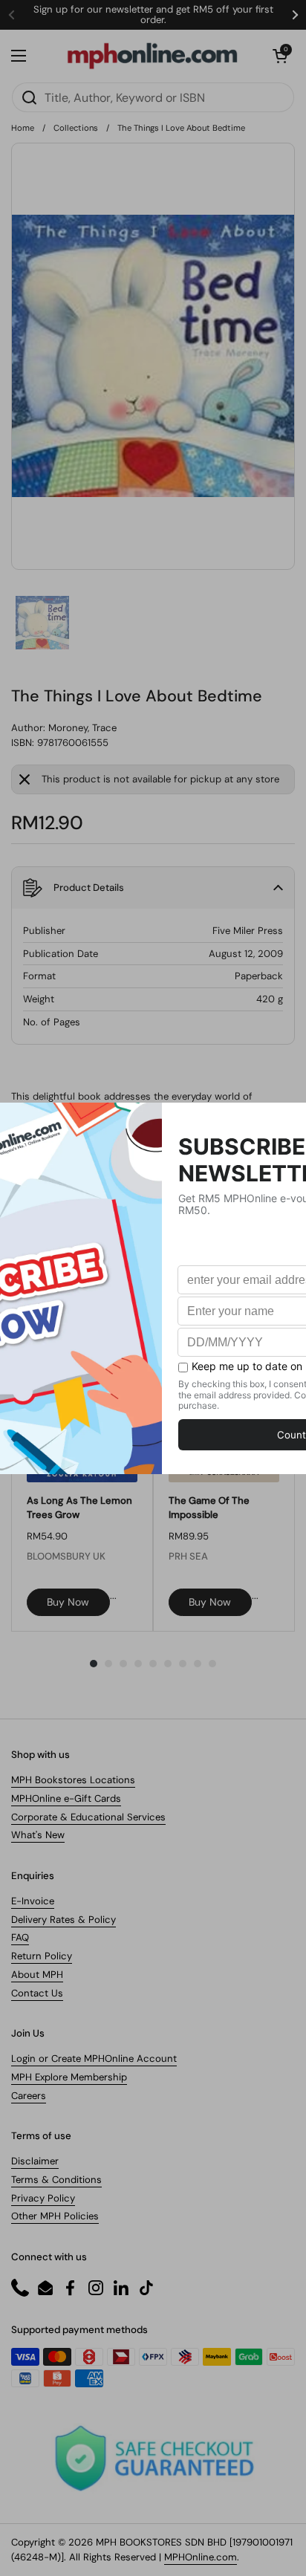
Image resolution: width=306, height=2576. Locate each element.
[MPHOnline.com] (152, 56)
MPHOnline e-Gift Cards (66, 1798)
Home (23, 128)
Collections (76, 128)
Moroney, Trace (82, 728)
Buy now (68, 1602)
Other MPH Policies (55, 2216)
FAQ (20, 1937)
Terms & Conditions (56, 2180)
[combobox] (153, 97)
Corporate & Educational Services (88, 1817)
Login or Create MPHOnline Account (94, 2058)
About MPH (37, 1975)
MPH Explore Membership (69, 2077)
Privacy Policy (43, 2198)
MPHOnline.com (201, 2557)
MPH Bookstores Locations (73, 1780)
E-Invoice (33, 1901)
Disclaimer (35, 2161)
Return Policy (42, 1956)
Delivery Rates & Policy (64, 1920)
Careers (29, 2096)
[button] (280, 56)
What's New (38, 1835)
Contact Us (37, 1993)
